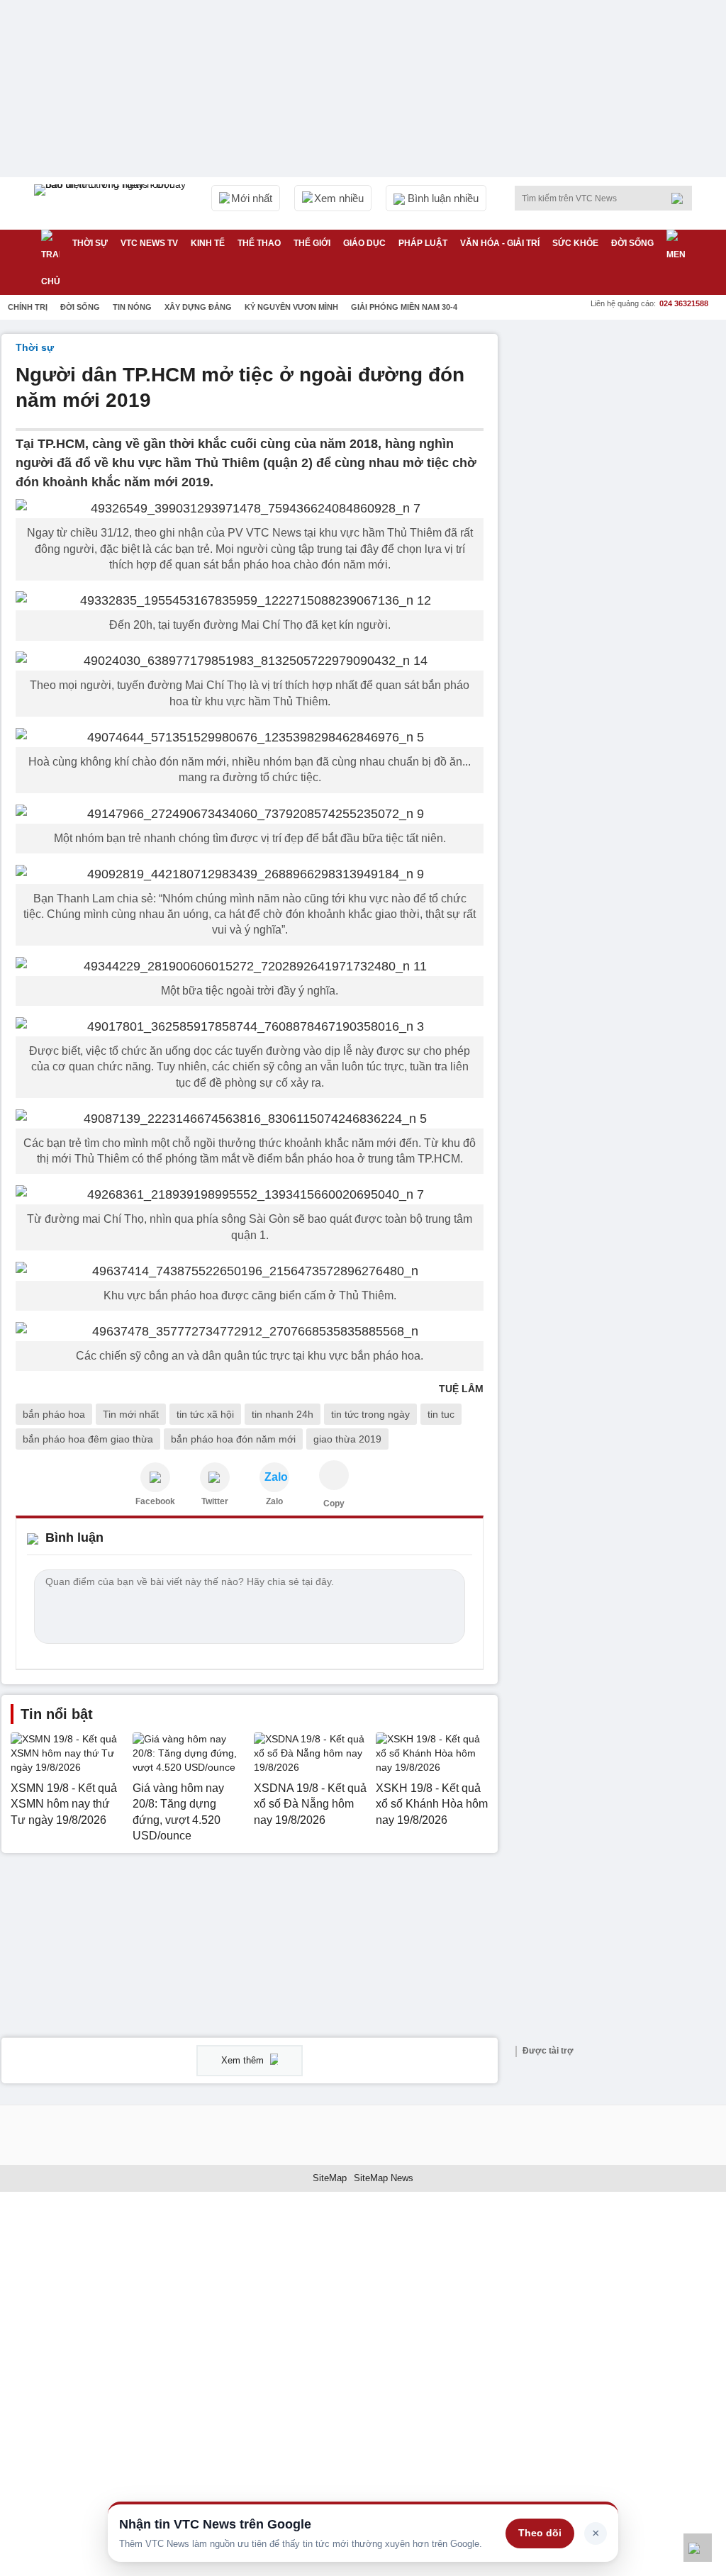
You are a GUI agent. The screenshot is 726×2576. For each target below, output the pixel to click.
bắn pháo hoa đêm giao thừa (88, 1439)
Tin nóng (132, 307)
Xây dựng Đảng (198, 307)
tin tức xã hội (205, 1414)
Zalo (274, 1501)
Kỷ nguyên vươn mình (291, 307)
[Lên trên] (698, 2548)
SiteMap (330, 2178)
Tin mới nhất (131, 1414)
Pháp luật (423, 243)
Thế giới (312, 243)
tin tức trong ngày (370, 1414)
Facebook (155, 1501)
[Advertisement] (618, 422)
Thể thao (259, 243)
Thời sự (90, 243)
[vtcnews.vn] (155, 1477)
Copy (334, 1503)
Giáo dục (364, 243)
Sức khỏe (575, 243)
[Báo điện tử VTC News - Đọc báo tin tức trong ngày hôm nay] (112, 203)
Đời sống (632, 243)
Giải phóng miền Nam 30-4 (404, 307)
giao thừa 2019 (347, 1439)
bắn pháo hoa (54, 1414)
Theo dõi (540, 2533)
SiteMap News (384, 2178)
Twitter (215, 1501)
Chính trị (28, 307)
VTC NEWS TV (149, 243)
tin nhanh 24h (283, 1414)
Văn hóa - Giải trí (500, 243)
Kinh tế (208, 243)
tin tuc (441, 1414)
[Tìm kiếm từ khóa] (681, 198)
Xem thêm (244, 2060)
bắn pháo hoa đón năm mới (233, 1439)
